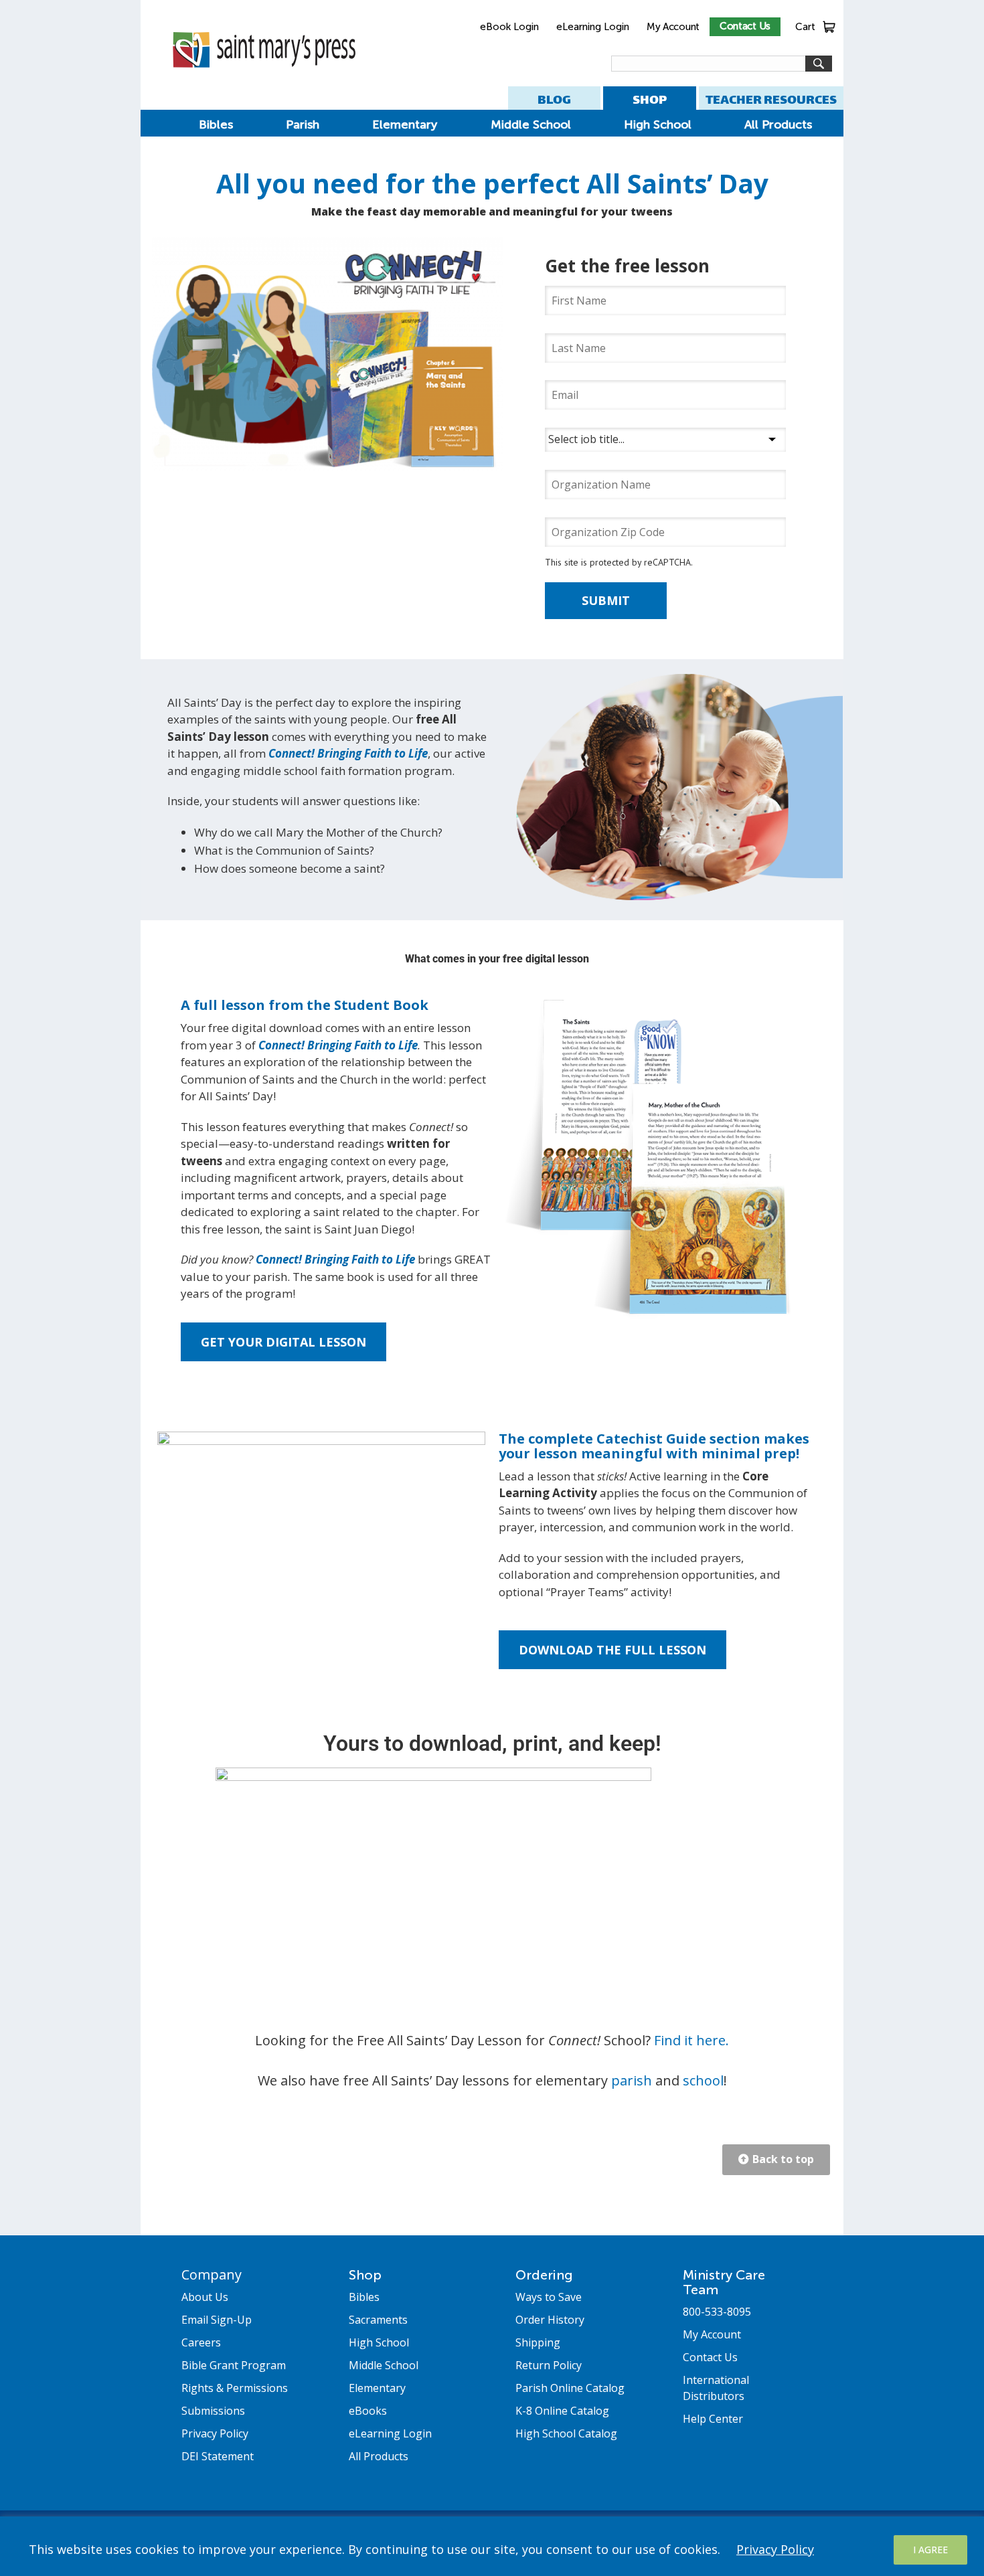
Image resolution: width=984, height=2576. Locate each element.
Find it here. (691, 2040)
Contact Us (745, 26)
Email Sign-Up (217, 2320)
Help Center (713, 2419)
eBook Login (509, 27)
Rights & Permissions (235, 2388)
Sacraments (378, 2320)
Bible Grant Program (234, 2365)
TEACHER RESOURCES (771, 99)
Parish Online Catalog (570, 2388)
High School (658, 124)
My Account (673, 27)
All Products (778, 124)
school (703, 2080)
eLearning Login (593, 27)
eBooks (368, 2411)
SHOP (650, 99)
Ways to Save (549, 2297)
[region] (492, 2546)
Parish (303, 124)
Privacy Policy (775, 2549)
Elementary (405, 124)
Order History (550, 2320)
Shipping (538, 2342)
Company (212, 2274)
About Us (205, 2297)
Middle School (531, 124)
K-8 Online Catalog (562, 2411)
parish (632, 2080)
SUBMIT (606, 600)
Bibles (216, 124)
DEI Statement (218, 2456)
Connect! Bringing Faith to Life (348, 753)
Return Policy (549, 2365)
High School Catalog (566, 2433)
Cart (805, 27)
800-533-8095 (717, 2312)
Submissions (213, 2411)
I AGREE (930, 2550)
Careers (201, 2342)
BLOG (554, 99)
